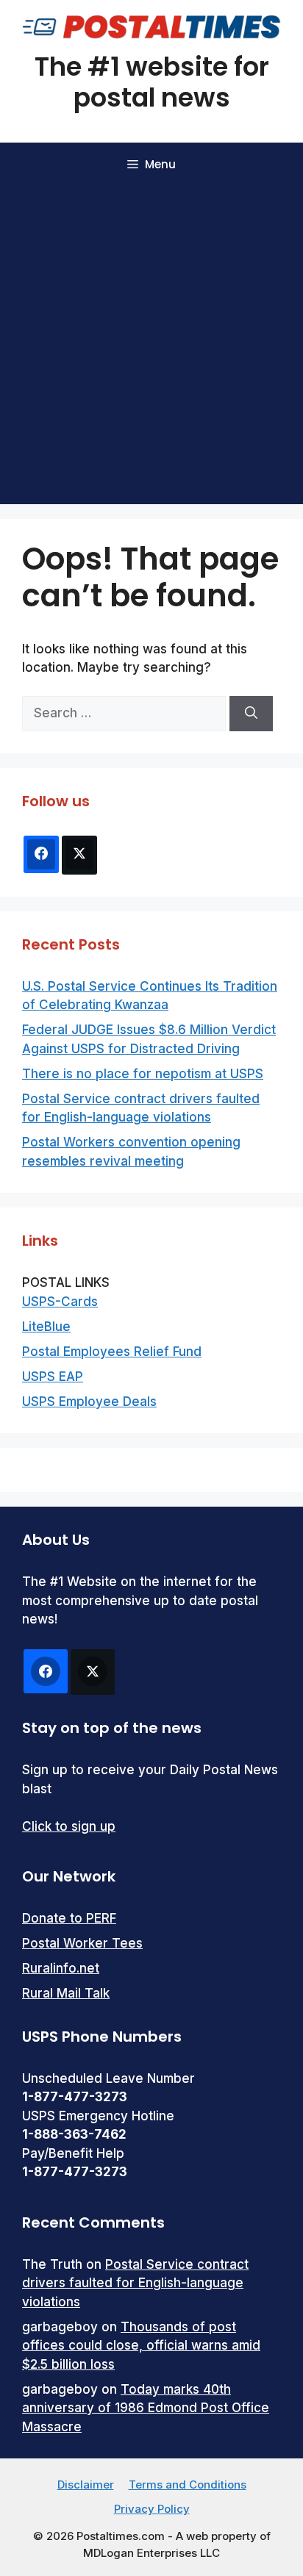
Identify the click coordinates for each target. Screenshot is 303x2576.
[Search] (251, 714)
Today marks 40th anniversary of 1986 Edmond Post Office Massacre (146, 2408)
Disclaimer (86, 2484)
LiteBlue (46, 1327)
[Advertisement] (151, 345)
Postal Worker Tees (82, 1943)
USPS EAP (53, 1377)
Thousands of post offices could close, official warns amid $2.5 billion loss (141, 2346)
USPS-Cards (60, 1302)
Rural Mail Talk (66, 1993)
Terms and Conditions (188, 2484)
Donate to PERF (69, 1918)
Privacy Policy (152, 2509)
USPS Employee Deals (89, 1402)
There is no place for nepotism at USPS (143, 1074)
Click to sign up (69, 1826)
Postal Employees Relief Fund (112, 1352)
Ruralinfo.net (61, 1968)
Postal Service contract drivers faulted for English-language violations (135, 2283)
